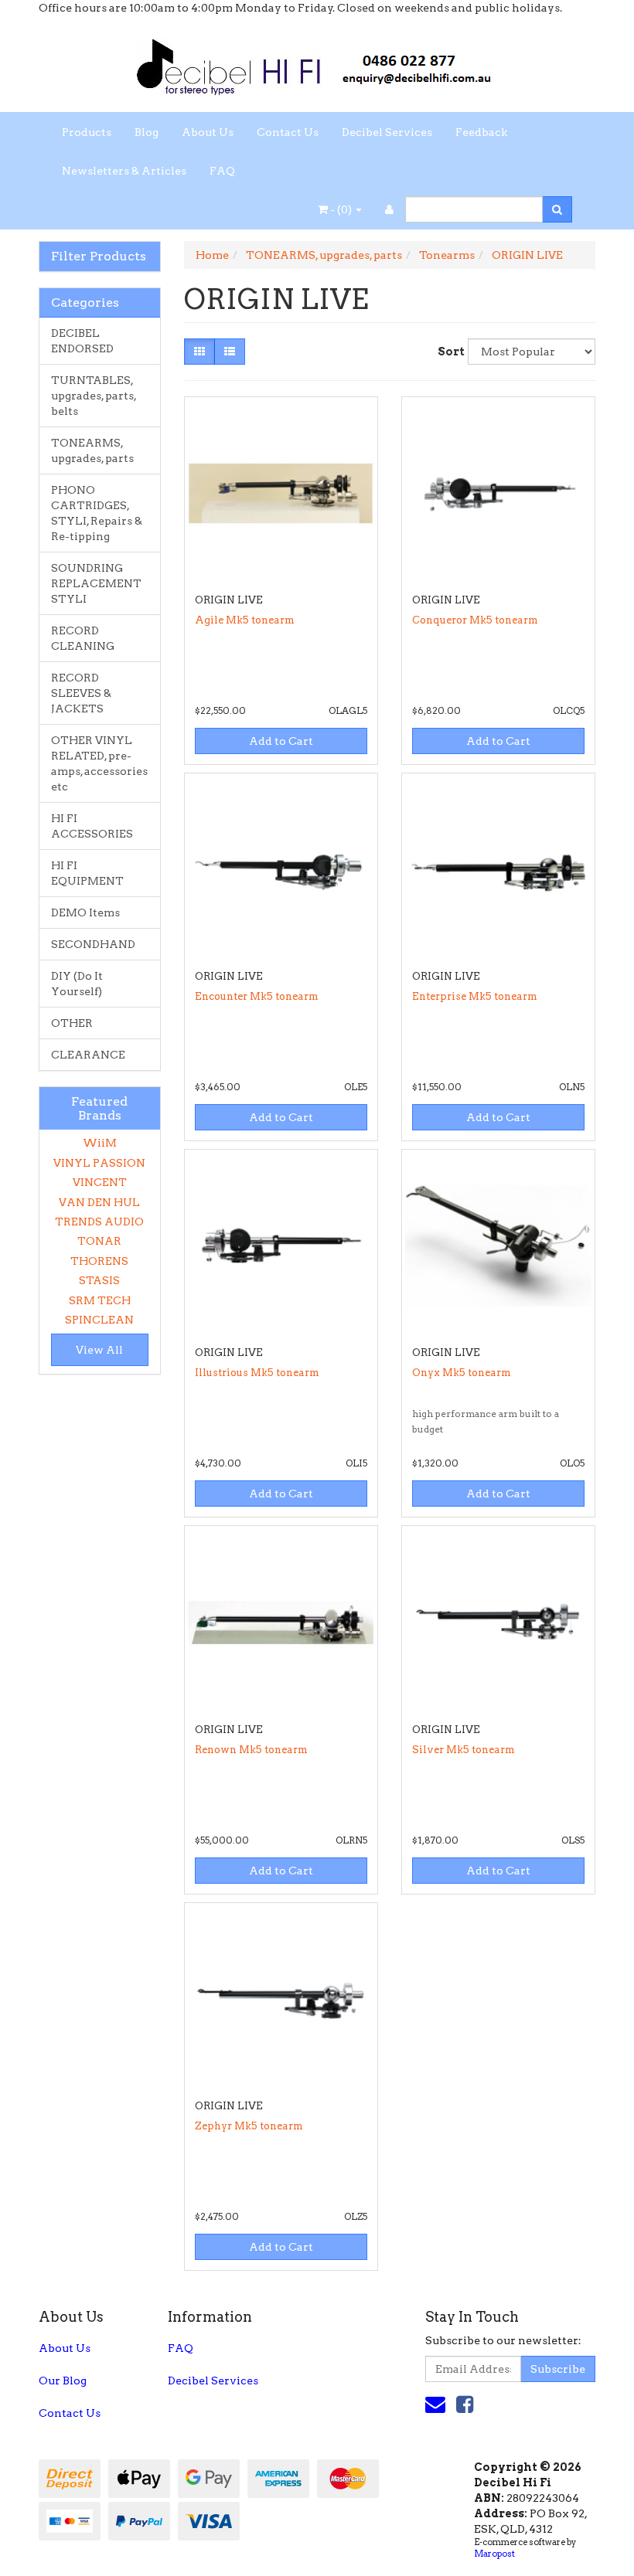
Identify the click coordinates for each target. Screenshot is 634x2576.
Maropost (494, 2554)
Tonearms (447, 255)
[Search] (557, 209)
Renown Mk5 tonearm (251, 1750)
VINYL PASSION (99, 1163)
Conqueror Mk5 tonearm (475, 620)
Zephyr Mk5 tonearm (249, 2126)
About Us (208, 132)
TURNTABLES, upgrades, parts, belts (94, 396)
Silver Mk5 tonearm (464, 1750)
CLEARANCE (88, 1055)
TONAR (99, 1241)
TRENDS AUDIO (99, 1222)
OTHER (72, 1023)
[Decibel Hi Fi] (317, 63)
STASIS (99, 1280)
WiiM (100, 1143)
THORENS (99, 1261)
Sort (447, 352)
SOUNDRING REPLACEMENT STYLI (96, 583)
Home (212, 255)
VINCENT (100, 1182)
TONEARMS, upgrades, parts (92, 450)
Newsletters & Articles (124, 171)
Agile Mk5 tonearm (245, 620)
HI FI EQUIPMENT (87, 873)
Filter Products (99, 257)
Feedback (481, 132)
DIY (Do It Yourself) (77, 984)
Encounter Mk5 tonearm (257, 996)
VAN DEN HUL (99, 1202)
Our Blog (63, 2381)
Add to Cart (281, 741)
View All (99, 1350)
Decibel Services (387, 132)
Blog (147, 132)
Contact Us (288, 132)
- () (341, 209)
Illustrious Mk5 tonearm (257, 1373)
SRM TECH (100, 1300)
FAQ (222, 171)
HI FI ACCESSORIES (92, 826)
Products (87, 132)
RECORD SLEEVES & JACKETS (81, 693)
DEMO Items (85, 912)
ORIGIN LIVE (527, 255)
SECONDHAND (93, 944)
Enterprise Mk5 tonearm (475, 996)
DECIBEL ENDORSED (82, 341)
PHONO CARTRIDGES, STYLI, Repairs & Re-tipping (97, 513)
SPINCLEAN (99, 1320)
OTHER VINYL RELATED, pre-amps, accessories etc (99, 763)
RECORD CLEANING (83, 638)
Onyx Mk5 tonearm (462, 1373)
